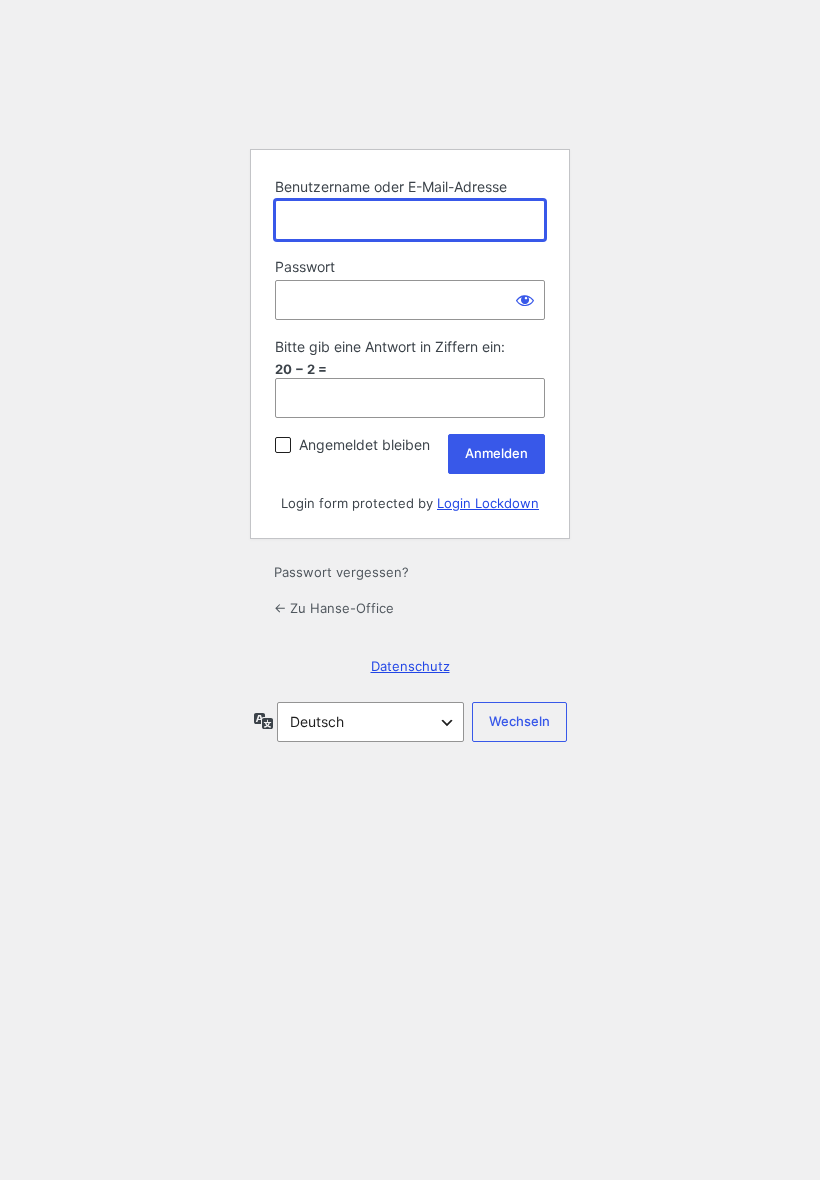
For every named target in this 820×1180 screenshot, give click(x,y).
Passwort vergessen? (341, 572)
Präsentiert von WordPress (410, 83)
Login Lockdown (488, 503)
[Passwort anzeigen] (525, 300)
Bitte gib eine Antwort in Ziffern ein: (390, 346)
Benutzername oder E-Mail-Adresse (391, 186)
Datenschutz (410, 666)
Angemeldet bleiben (364, 444)
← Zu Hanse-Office (334, 608)
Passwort (305, 266)
